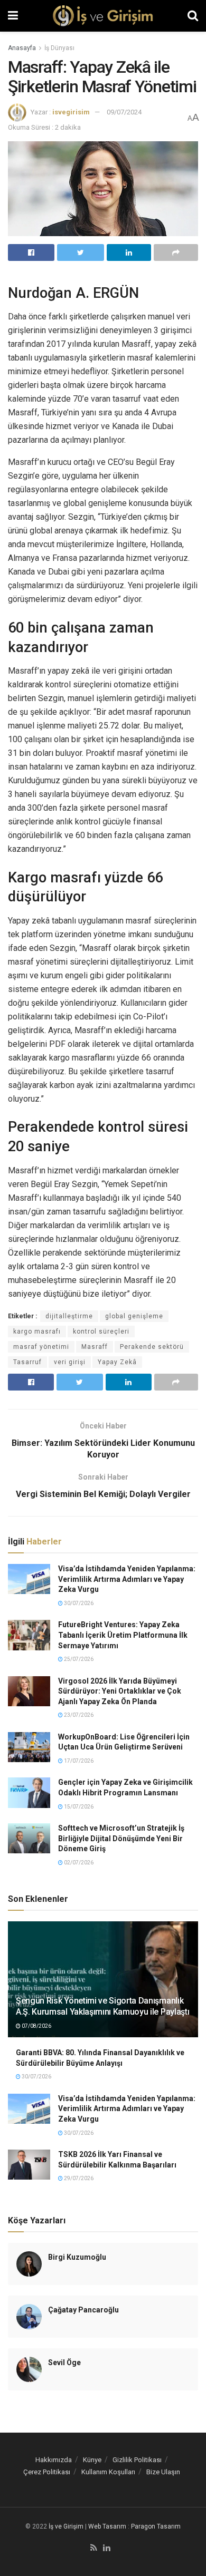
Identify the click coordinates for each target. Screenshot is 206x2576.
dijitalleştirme (69, 1316)
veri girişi (70, 1362)
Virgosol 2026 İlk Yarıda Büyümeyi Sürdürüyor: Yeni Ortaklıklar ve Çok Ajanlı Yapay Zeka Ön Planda (120, 1691)
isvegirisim (71, 112)
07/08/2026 (36, 2026)
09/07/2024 (124, 112)
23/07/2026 (78, 1715)
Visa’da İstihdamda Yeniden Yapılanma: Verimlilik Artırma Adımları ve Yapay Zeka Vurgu (127, 1579)
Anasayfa (22, 48)
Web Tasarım (107, 2526)
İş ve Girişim (66, 2526)
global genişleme (134, 1316)
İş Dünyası (59, 48)
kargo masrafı (37, 1331)
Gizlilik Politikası (137, 2460)
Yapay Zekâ (117, 1362)
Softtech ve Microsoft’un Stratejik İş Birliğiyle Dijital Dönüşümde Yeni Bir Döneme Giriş (121, 1838)
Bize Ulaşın (163, 2472)
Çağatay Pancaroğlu (83, 2310)
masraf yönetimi (41, 1347)
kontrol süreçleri (101, 1331)
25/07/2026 (78, 1659)
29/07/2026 (78, 2178)
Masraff (95, 1347)
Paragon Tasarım (156, 2526)
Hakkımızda (54, 2460)
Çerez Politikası (47, 2472)
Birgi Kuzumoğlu (77, 2257)
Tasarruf (27, 1362)
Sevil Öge (64, 2363)
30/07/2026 (78, 1603)
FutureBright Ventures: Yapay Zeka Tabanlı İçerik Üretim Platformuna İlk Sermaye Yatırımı (123, 1635)
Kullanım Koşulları (108, 2472)
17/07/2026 (78, 1761)
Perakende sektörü (152, 1347)
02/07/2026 (78, 1863)
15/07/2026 (78, 1807)
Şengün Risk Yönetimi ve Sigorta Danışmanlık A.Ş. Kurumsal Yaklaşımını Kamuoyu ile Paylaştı (102, 2006)
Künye (92, 2460)
